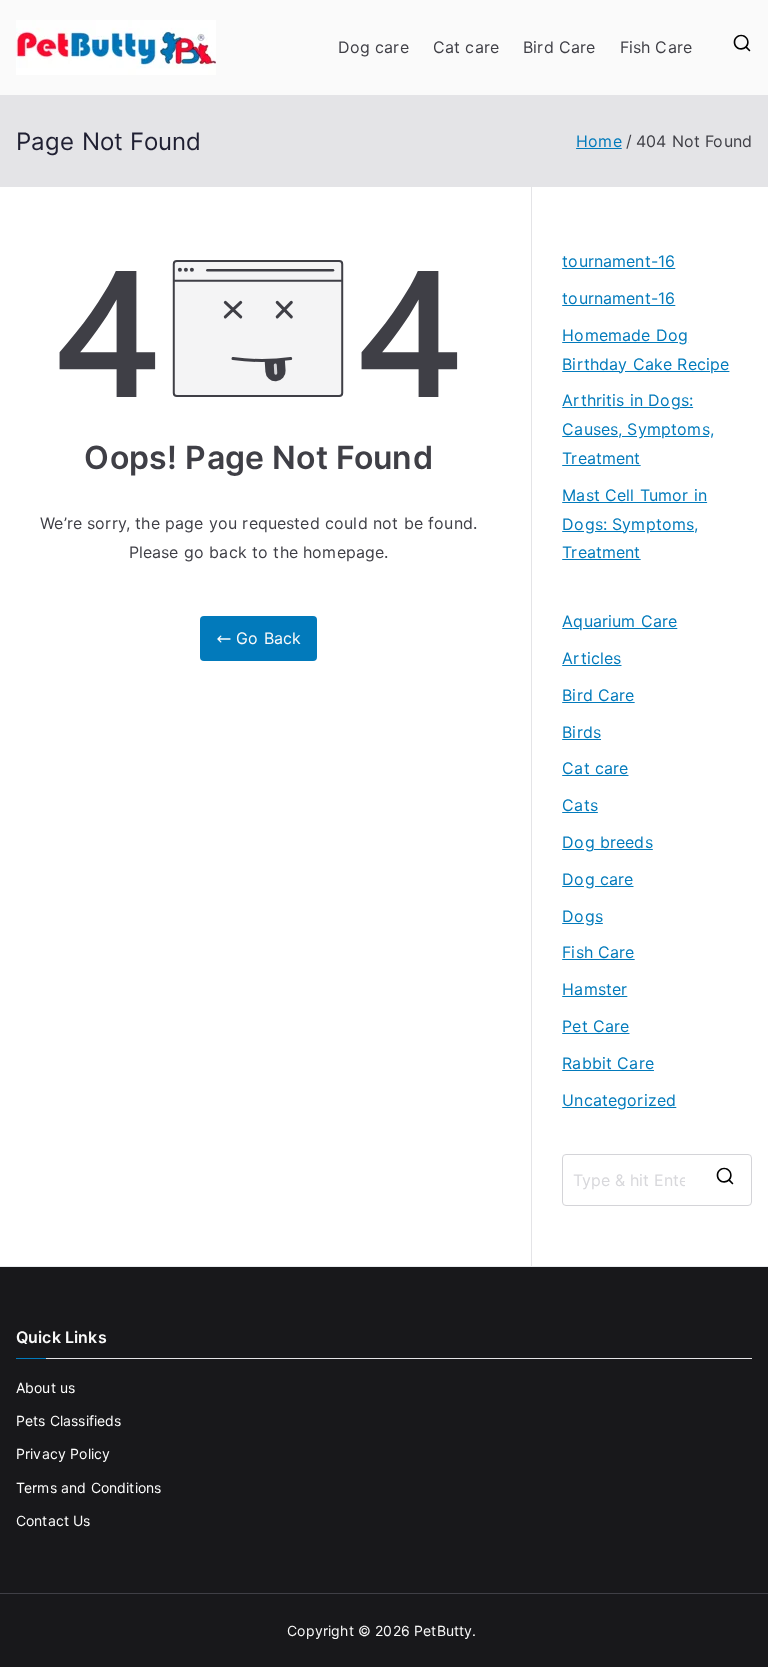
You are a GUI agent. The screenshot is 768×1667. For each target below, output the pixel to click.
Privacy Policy (63, 1453)
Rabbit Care (608, 1063)
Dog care (373, 47)
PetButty (443, 1630)
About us (45, 1387)
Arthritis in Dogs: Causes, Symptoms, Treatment (638, 429)
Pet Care (595, 1026)
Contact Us (53, 1520)
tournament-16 (618, 261)
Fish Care (656, 47)
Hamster (594, 989)
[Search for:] (657, 1180)
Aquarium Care (619, 621)
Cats (580, 805)
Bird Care (559, 47)
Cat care (466, 47)
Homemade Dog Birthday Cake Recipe (645, 349)
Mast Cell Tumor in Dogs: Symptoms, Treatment (634, 524)
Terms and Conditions (88, 1487)
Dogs (582, 916)
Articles (591, 658)
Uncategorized (619, 1100)
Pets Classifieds (69, 1420)
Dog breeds (607, 842)
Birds (581, 732)
